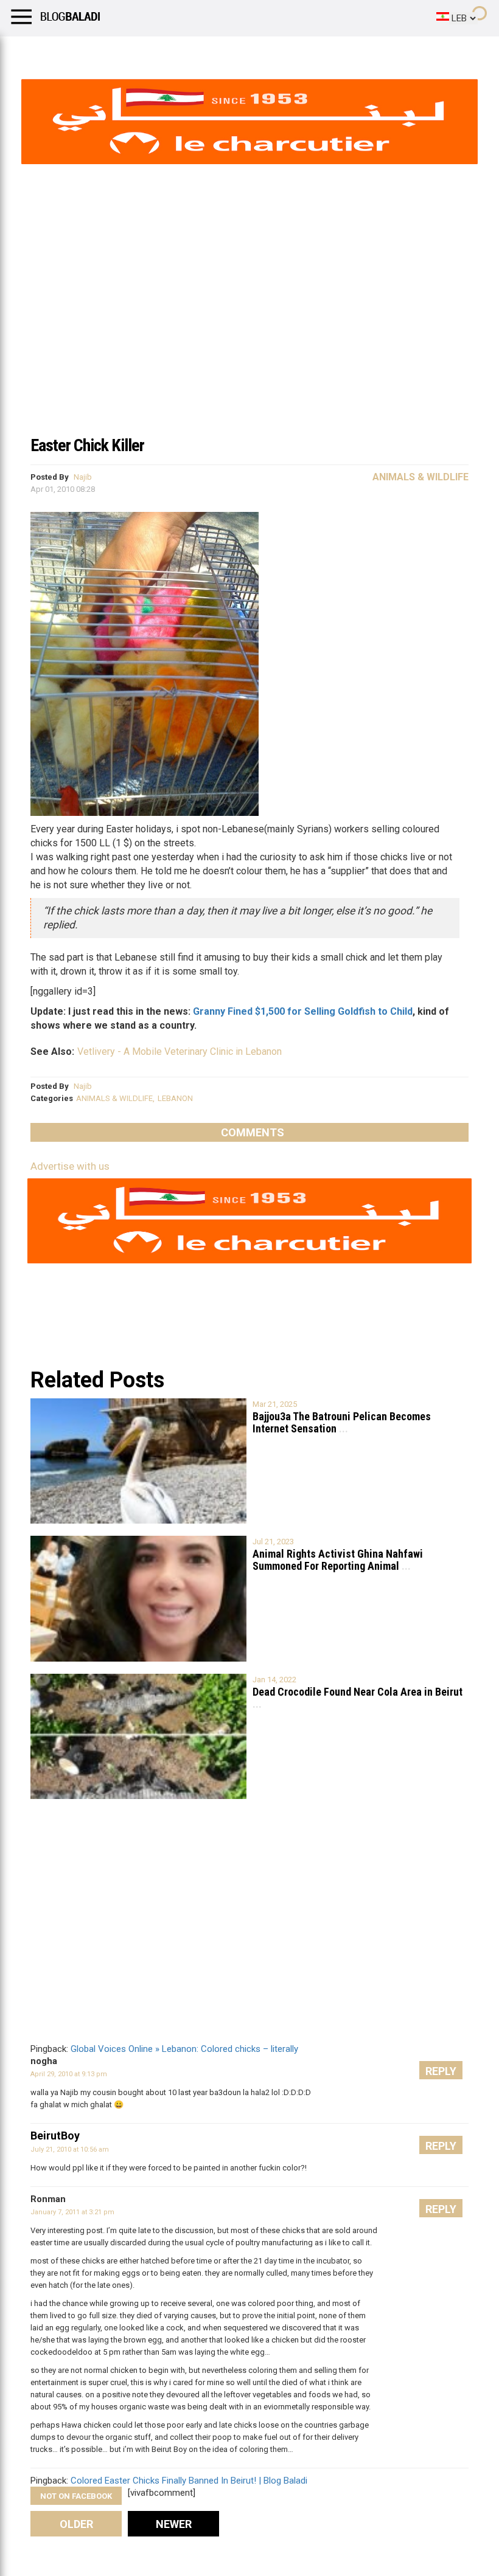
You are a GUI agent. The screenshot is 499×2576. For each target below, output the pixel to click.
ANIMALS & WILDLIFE (114, 1098)
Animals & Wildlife (420, 477)
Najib (83, 477)
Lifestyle (27, 52)
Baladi (166, 52)
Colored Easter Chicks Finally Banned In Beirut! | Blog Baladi (189, 2481)
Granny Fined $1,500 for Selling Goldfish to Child (303, 1011)
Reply (441, 2071)
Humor (79, 52)
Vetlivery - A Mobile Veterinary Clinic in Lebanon (180, 1051)
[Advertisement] (249, 337)
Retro (123, 52)
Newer (174, 2524)
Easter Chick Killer (87, 445)
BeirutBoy (55, 2136)
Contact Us (322, 52)
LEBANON (175, 1098)
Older (76, 2524)
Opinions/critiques (239, 52)
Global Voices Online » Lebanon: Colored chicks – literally (184, 2049)
